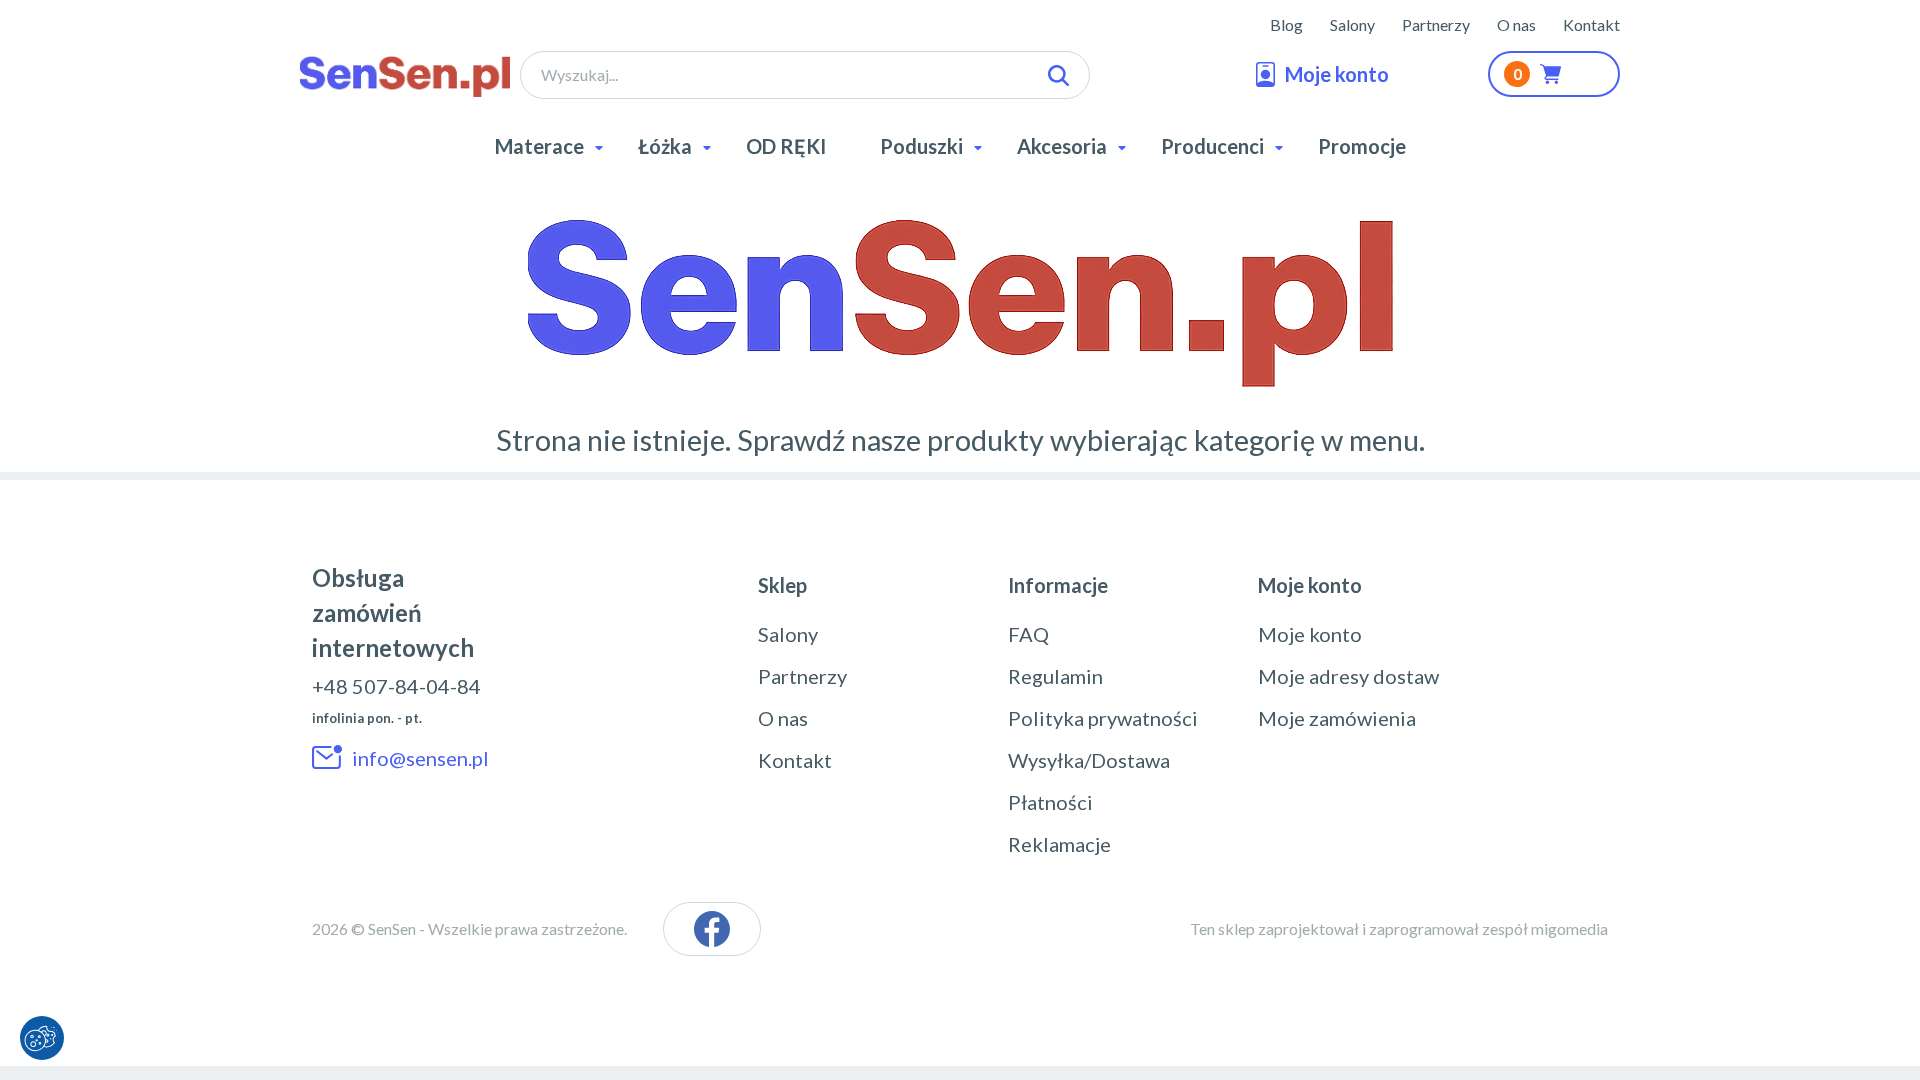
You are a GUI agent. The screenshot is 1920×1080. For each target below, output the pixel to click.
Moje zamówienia (1337, 718)
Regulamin (1055, 676)
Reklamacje (1059, 844)
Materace (539, 146)
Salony (1352, 24)
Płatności (1050, 802)
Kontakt (1591, 24)
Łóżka (665, 146)
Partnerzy (1436, 24)
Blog (1286, 24)
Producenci (1212, 146)
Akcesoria (1062, 146)
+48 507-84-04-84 (396, 686)
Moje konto (1310, 634)
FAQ (1028, 634)
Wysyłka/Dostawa (1089, 760)
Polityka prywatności (1103, 718)
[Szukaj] (1058, 75)
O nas (1516, 24)
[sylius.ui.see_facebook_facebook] (712, 929)
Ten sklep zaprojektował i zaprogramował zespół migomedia (1399, 928)
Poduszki (921, 146)
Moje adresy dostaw (1348, 676)
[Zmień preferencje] (42, 1038)
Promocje (1362, 146)
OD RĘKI (786, 146)
